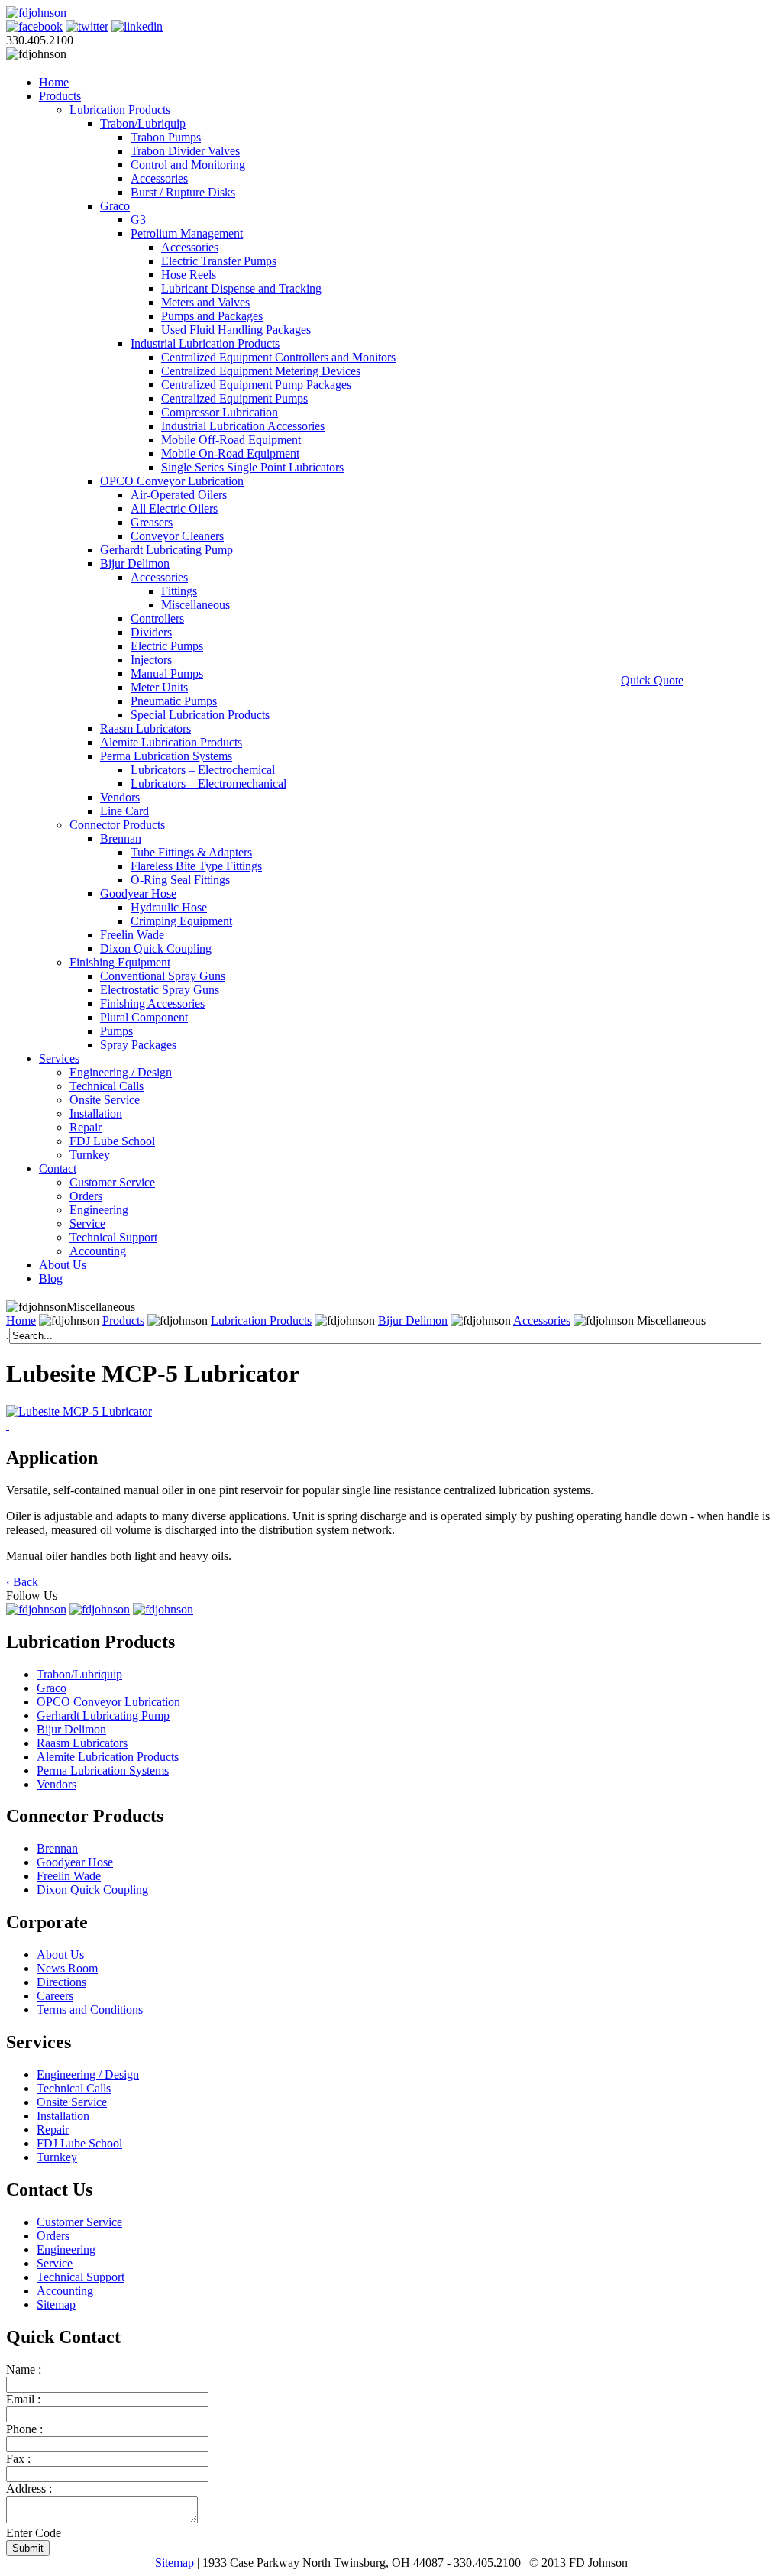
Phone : (24, 2429)
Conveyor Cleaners (177, 536)
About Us (63, 1265)
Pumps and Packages (212, 316)
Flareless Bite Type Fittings (196, 866)
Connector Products (117, 825)
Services (59, 1058)
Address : (29, 2489)
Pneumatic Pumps (174, 701)
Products (60, 96)
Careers (55, 1996)
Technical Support (113, 1237)
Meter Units (159, 687)
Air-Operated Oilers (179, 495)
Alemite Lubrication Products (171, 742)
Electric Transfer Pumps (219, 261)
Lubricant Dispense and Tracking (241, 288)
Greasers (152, 522)
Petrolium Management (187, 233)
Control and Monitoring (188, 165)
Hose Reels (189, 275)
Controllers (157, 618)
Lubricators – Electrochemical (203, 770)
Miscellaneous (195, 605)
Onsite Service (105, 1100)
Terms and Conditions (90, 2010)
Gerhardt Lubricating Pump (166, 550)
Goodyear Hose (138, 893)
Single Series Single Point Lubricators (252, 467)
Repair (86, 1127)
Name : (24, 2369)
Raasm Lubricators (145, 728)
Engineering (99, 1210)
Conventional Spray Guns (163, 976)
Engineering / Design (121, 1072)
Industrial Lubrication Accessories (243, 426)
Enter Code (34, 2533)
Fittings (179, 591)
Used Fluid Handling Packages (236, 330)
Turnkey (90, 1155)
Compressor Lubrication (220, 412)
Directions (61, 1982)
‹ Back (22, 1582)
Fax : (18, 2459)
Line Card (124, 811)
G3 (138, 220)
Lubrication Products (120, 110)
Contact (58, 1168)
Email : (23, 2399)
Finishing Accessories (152, 1003)
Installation (96, 1113)
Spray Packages (138, 1045)
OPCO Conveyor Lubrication (172, 481)
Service (87, 1223)
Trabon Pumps (166, 137)
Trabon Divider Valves (185, 151)
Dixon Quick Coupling (156, 948)
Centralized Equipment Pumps (234, 398)
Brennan (121, 838)
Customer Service (112, 1182)
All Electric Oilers (174, 508)
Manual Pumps (167, 673)
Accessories (159, 178)
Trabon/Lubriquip (143, 123)
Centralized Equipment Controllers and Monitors (278, 357)
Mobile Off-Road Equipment (231, 440)
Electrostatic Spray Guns (160, 990)
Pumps (116, 1031)
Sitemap (56, 2304)
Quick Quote (652, 680)
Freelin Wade (132, 935)
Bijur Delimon (135, 563)
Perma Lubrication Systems (166, 756)
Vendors (120, 797)
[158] (8, 1425)
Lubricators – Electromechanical (208, 783)
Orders (86, 1196)
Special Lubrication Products (200, 715)
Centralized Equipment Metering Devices (261, 371)
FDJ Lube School (112, 1141)
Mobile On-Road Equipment (230, 453)
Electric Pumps (167, 646)
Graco (115, 206)
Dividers (151, 632)
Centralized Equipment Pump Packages (256, 385)
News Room (67, 1968)
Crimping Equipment (181, 921)
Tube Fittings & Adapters (191, 852)
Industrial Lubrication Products (205, 343)
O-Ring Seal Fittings (180, 880)
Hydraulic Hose (169, 907)
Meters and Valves (205, 302)
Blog (51, 1278)
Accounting (98, 1251)
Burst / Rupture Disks (183, 192)
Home (54, 82)
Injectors (151, 660)
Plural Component (144, 1017)
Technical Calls (107, 1086)
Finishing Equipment (120, 962)
